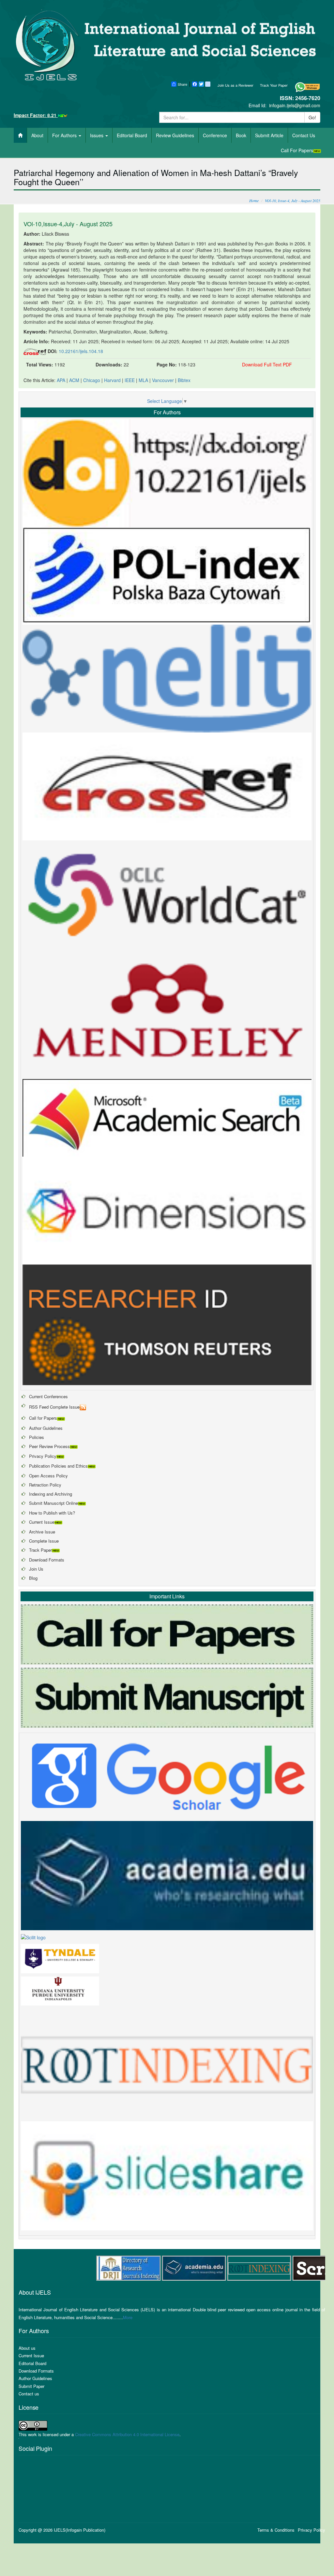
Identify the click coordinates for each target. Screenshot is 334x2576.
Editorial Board (132, 135)
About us (27, 2348)
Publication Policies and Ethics (58, 1466)
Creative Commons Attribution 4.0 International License (127, 2434)
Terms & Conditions (276, 2530)
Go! (312, 117)
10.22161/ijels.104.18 (81, 351)
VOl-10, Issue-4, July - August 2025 (293, 200)
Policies (37, 1437)
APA (61, 380)
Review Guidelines (175, 135)
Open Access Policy (48, 1476)
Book (241, 135)
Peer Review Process (49, 1446)
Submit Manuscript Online (53, 1503)
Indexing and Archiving (51, 1494)
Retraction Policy (45, 1485)
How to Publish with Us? (52, 1513)
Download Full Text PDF (267, 364)
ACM (74, 380)
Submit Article (269, 135)
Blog (33, 1578)
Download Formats (47, 1560)
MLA (143, 380)
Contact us (29, 2394)
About (37, 135)
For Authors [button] (65, 135)
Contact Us (304, 135)
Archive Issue (42, 1532)
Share (182, 84)
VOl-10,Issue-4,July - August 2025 (68, 224)
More (128, 2317)
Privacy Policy (43, 1456)
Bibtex (184, 380)
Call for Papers (43, 1418)
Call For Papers (297, 150)
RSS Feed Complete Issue (54, 1407)
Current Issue (42, 1522)
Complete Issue (44, 1541)
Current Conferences (48, 1396)
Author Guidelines (46, 1428)
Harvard (112, 380)
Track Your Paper (274, 85)
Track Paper (40, 1550)
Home (254, 200)
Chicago (92, 380)
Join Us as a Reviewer (235, 85)
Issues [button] (97, 135)
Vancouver (163, 380)
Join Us (36, 1569)
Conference (215, 135)
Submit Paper (31, 2386)
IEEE (130, 380)
